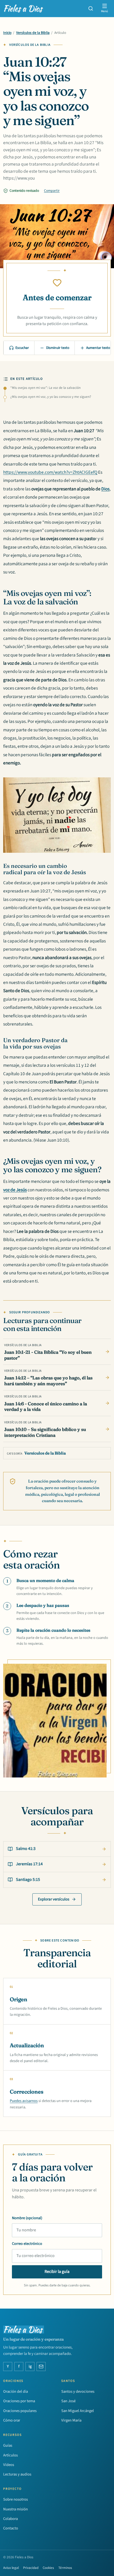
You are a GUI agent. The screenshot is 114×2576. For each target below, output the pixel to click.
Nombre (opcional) (27, 2218)
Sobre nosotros (16, 2499)
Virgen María (71, 2420)
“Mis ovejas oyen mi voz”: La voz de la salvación (45, 388)
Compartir (52, 191)
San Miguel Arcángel (78, 2411)
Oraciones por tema (19, 2401)
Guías (8, 2445)
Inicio (7, 33)
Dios (105, 489)
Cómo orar (12, 2420)
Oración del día (16, 2392)
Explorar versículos (54, 1899)
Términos (65, 2568)
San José (68, 2401)
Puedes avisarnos (24, 2101)
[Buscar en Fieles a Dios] (91, 8)
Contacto (11, 2528)
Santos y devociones (78, 2392)
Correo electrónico (27, 2244)
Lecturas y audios (17, 2474)
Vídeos (9, 2465)
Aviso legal (11, 2568)
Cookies (48, 2568)
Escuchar (22, 348)
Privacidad (31, 2568)
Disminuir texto (58, 348)
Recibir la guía (57, 2272)
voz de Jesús (15, 1190)
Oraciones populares (20, 2411)
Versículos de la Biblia (33, 33)
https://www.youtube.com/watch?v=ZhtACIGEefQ (50, 472)
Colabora (10, 2519)
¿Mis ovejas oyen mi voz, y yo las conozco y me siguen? (51, 397)
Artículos (10, 2455)
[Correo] (41, 2367)
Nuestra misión (16, 2509)
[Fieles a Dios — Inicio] (24, 8)
